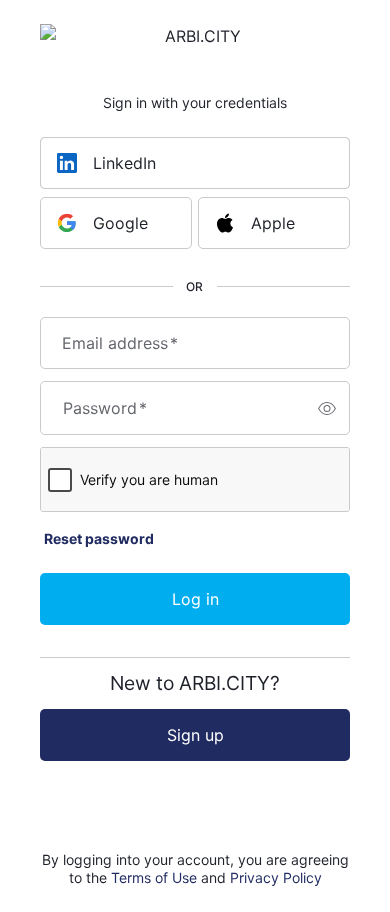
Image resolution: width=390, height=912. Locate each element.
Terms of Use (154, 877)
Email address (120, 343)
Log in (195, 599)
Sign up (195, 735)
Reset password (99, 538)
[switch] (327, 408)
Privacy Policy (276, 877)
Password (105, 408)
